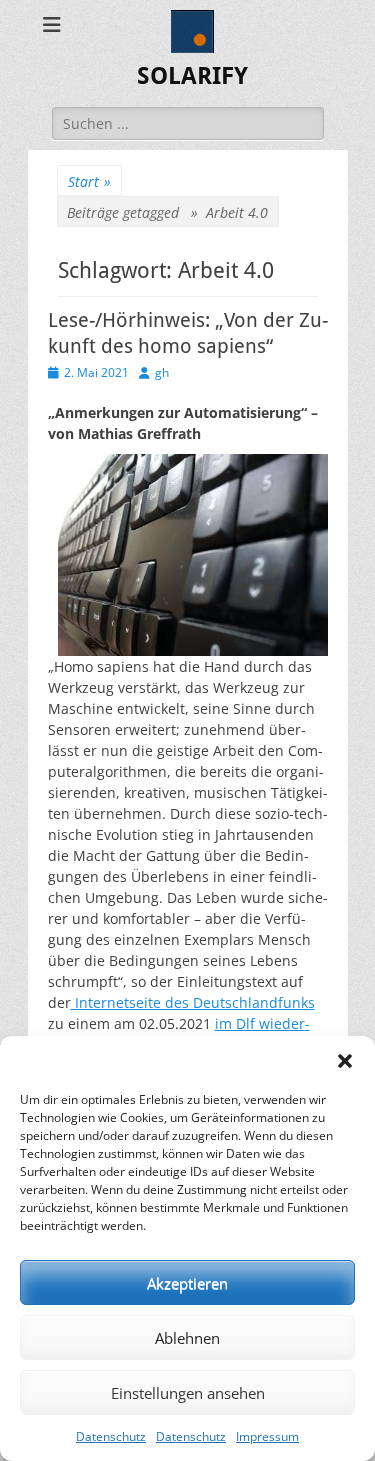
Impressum (267, 1436)
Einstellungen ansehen (188, 1393)
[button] (345, 1061)
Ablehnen (187, 1338)
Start (89, 181)
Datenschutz (111, 1436)
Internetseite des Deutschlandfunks (193, 1002)
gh (162, 372)
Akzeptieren (187, 1283)
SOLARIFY (192, 76)
